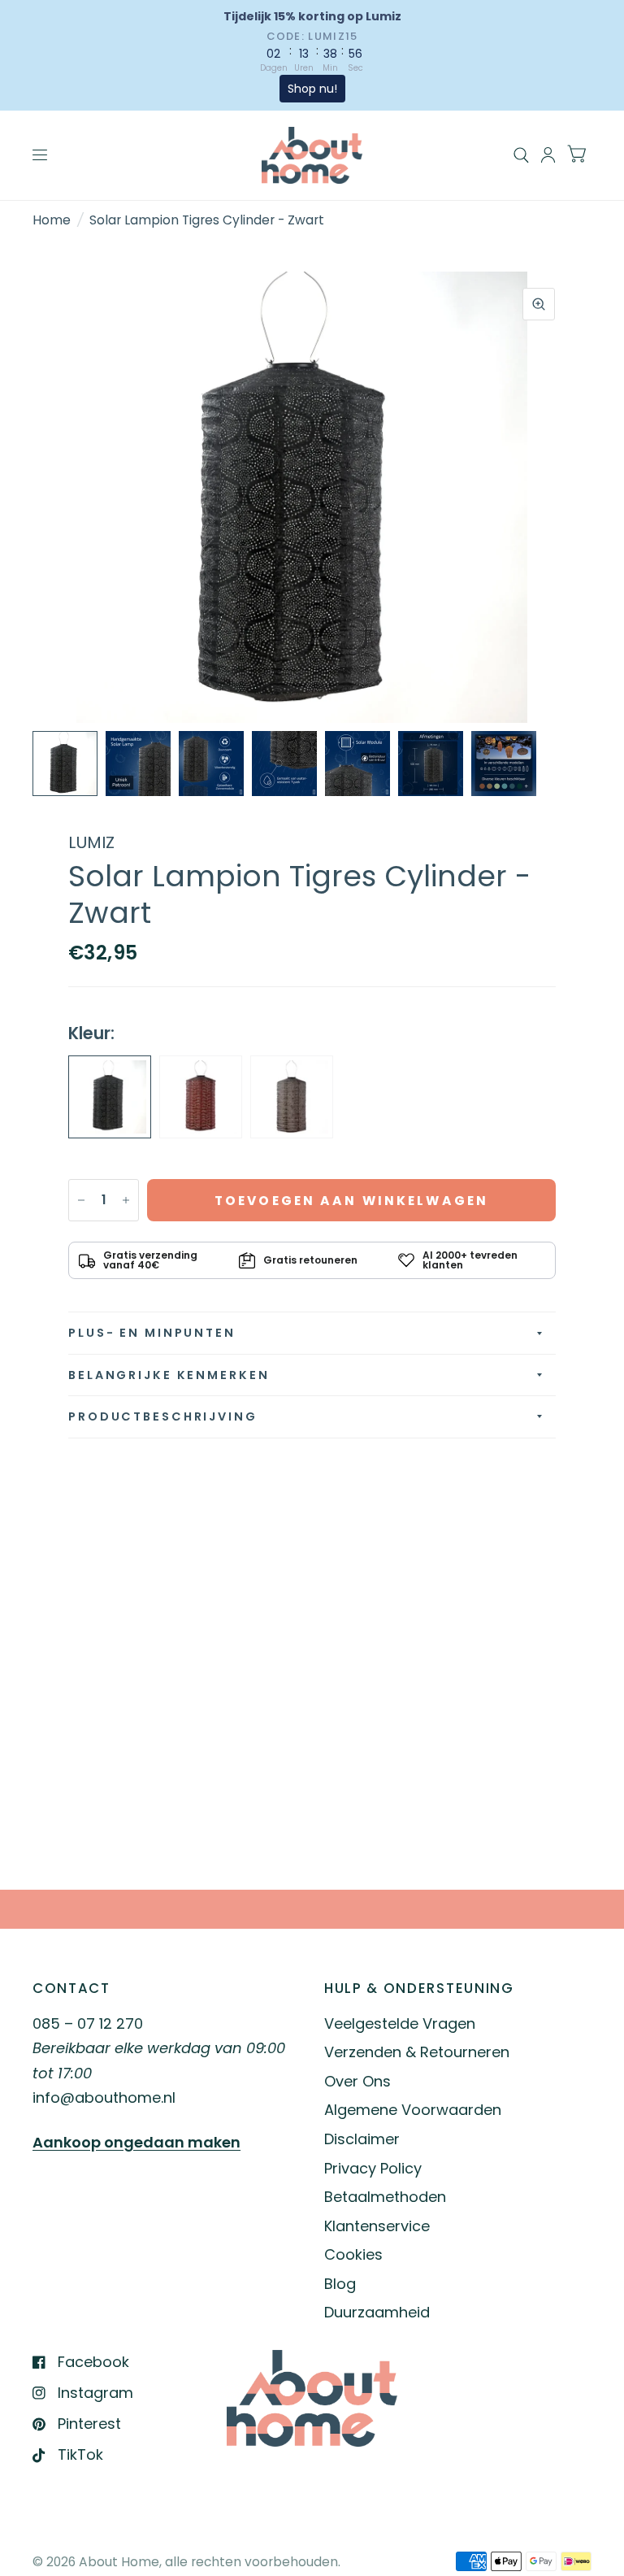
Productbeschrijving (163, 1416)
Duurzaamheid (377, 2312)
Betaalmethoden (385, 2197)
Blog (340, 2284)
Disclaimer (362, 2139)
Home (52, 220)
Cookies (353, 2254)
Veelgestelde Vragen (400, 2023)
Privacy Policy (373, 2168)
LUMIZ (91, 842)
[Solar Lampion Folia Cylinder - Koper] (201, 1097)
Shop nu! (312, 89)
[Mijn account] (548, 155)
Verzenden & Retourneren (417, 2052)
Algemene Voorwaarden (413, 2110)
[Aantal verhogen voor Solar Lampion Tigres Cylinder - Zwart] (126, 1200)
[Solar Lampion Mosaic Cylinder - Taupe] (292, 1097)
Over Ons (357, 2081)
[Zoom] (539, 304)
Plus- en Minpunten (152, 1333)
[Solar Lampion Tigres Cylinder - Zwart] (110, 1097)
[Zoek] (521, 155)
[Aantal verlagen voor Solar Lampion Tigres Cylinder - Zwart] (81, 1200)
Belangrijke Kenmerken (169, 1375)
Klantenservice (377, 2226)
